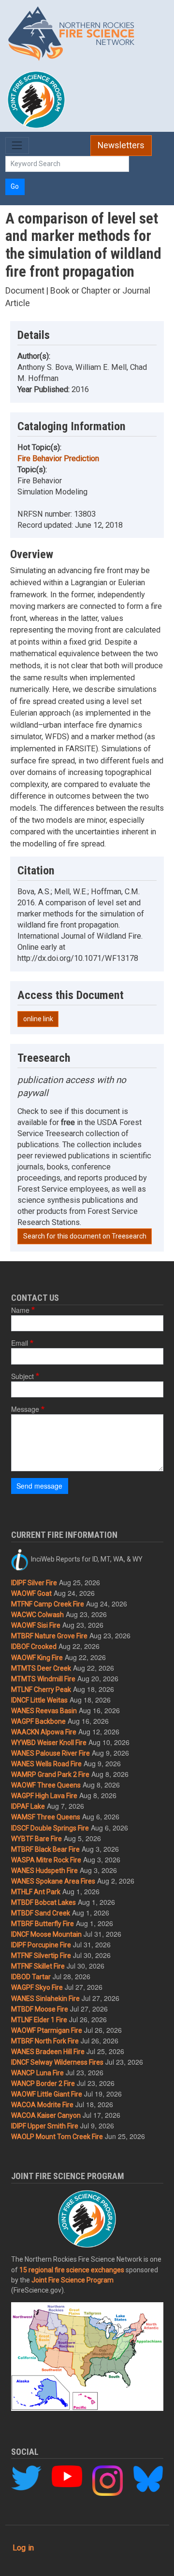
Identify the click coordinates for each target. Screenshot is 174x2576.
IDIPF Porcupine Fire (41, 1945)
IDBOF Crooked (34, 1647)
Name (20, 1310)
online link (38, 1019)
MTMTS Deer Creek (41, 1668)
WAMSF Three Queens (46, 1817)
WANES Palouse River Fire (51, 1753)
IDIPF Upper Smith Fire (45, 2126)
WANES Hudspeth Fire (44, 1871)
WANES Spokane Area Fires (53, 1881)
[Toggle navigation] (17, 146)
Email (20, 1343)
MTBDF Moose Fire (40, 2009)
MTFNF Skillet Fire (38, 1966)
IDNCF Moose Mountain (46, 1934)
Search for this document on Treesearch (85, 1236)
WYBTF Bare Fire (36, 1839)
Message (25, 1409)
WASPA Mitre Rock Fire (46, 1860)
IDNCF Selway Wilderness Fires (57, 2062)
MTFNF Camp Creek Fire (48, 1604)
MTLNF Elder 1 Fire (39, 2020)
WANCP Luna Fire (37, 2073)
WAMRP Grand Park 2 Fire (50, 1774)
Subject (22, 1376)
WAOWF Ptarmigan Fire (47, 2030)
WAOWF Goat (31, 1593)
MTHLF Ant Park (36, 1892)
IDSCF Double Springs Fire (50, 1828)
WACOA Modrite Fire (42, 2105)
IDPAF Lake (28, 1806)
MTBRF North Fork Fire (45, 2041)
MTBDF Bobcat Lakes (43, 1902)
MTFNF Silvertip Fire (41, 1956)
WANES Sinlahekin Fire (45, 1999)
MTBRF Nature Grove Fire (49, 1636)
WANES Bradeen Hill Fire (48, 2052)
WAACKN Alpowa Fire (44, 1732)
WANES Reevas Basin (44, 1711)
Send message (39, 1486)
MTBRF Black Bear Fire (45, 1849)
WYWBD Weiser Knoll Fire (49, 1743)
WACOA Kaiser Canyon (46, 2115)
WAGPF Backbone (38, 1721)
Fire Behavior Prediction (58, 458)
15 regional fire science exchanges (72, 2270)
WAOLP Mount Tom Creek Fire (57, 2137)
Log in (23, 2548)
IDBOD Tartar (31, 1977)
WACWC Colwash (37, 1615)
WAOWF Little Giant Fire (47, 2094)
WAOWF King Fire (37, 1658)
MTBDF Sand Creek (41, 1913)
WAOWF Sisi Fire (36, 1625)
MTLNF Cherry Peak (41, 1689)
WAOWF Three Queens (46, 1785)
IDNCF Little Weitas (39, 1700)
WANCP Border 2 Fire (43, 2083)
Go (15, 186)
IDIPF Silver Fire (34, 1583)
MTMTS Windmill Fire (43, 1679)
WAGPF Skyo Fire (37, 1987)
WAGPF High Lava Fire (44, 1796)
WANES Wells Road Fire (46, 1764)
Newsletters (121, 145)
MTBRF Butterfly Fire (43, 1924)
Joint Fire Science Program (72, 2280)
